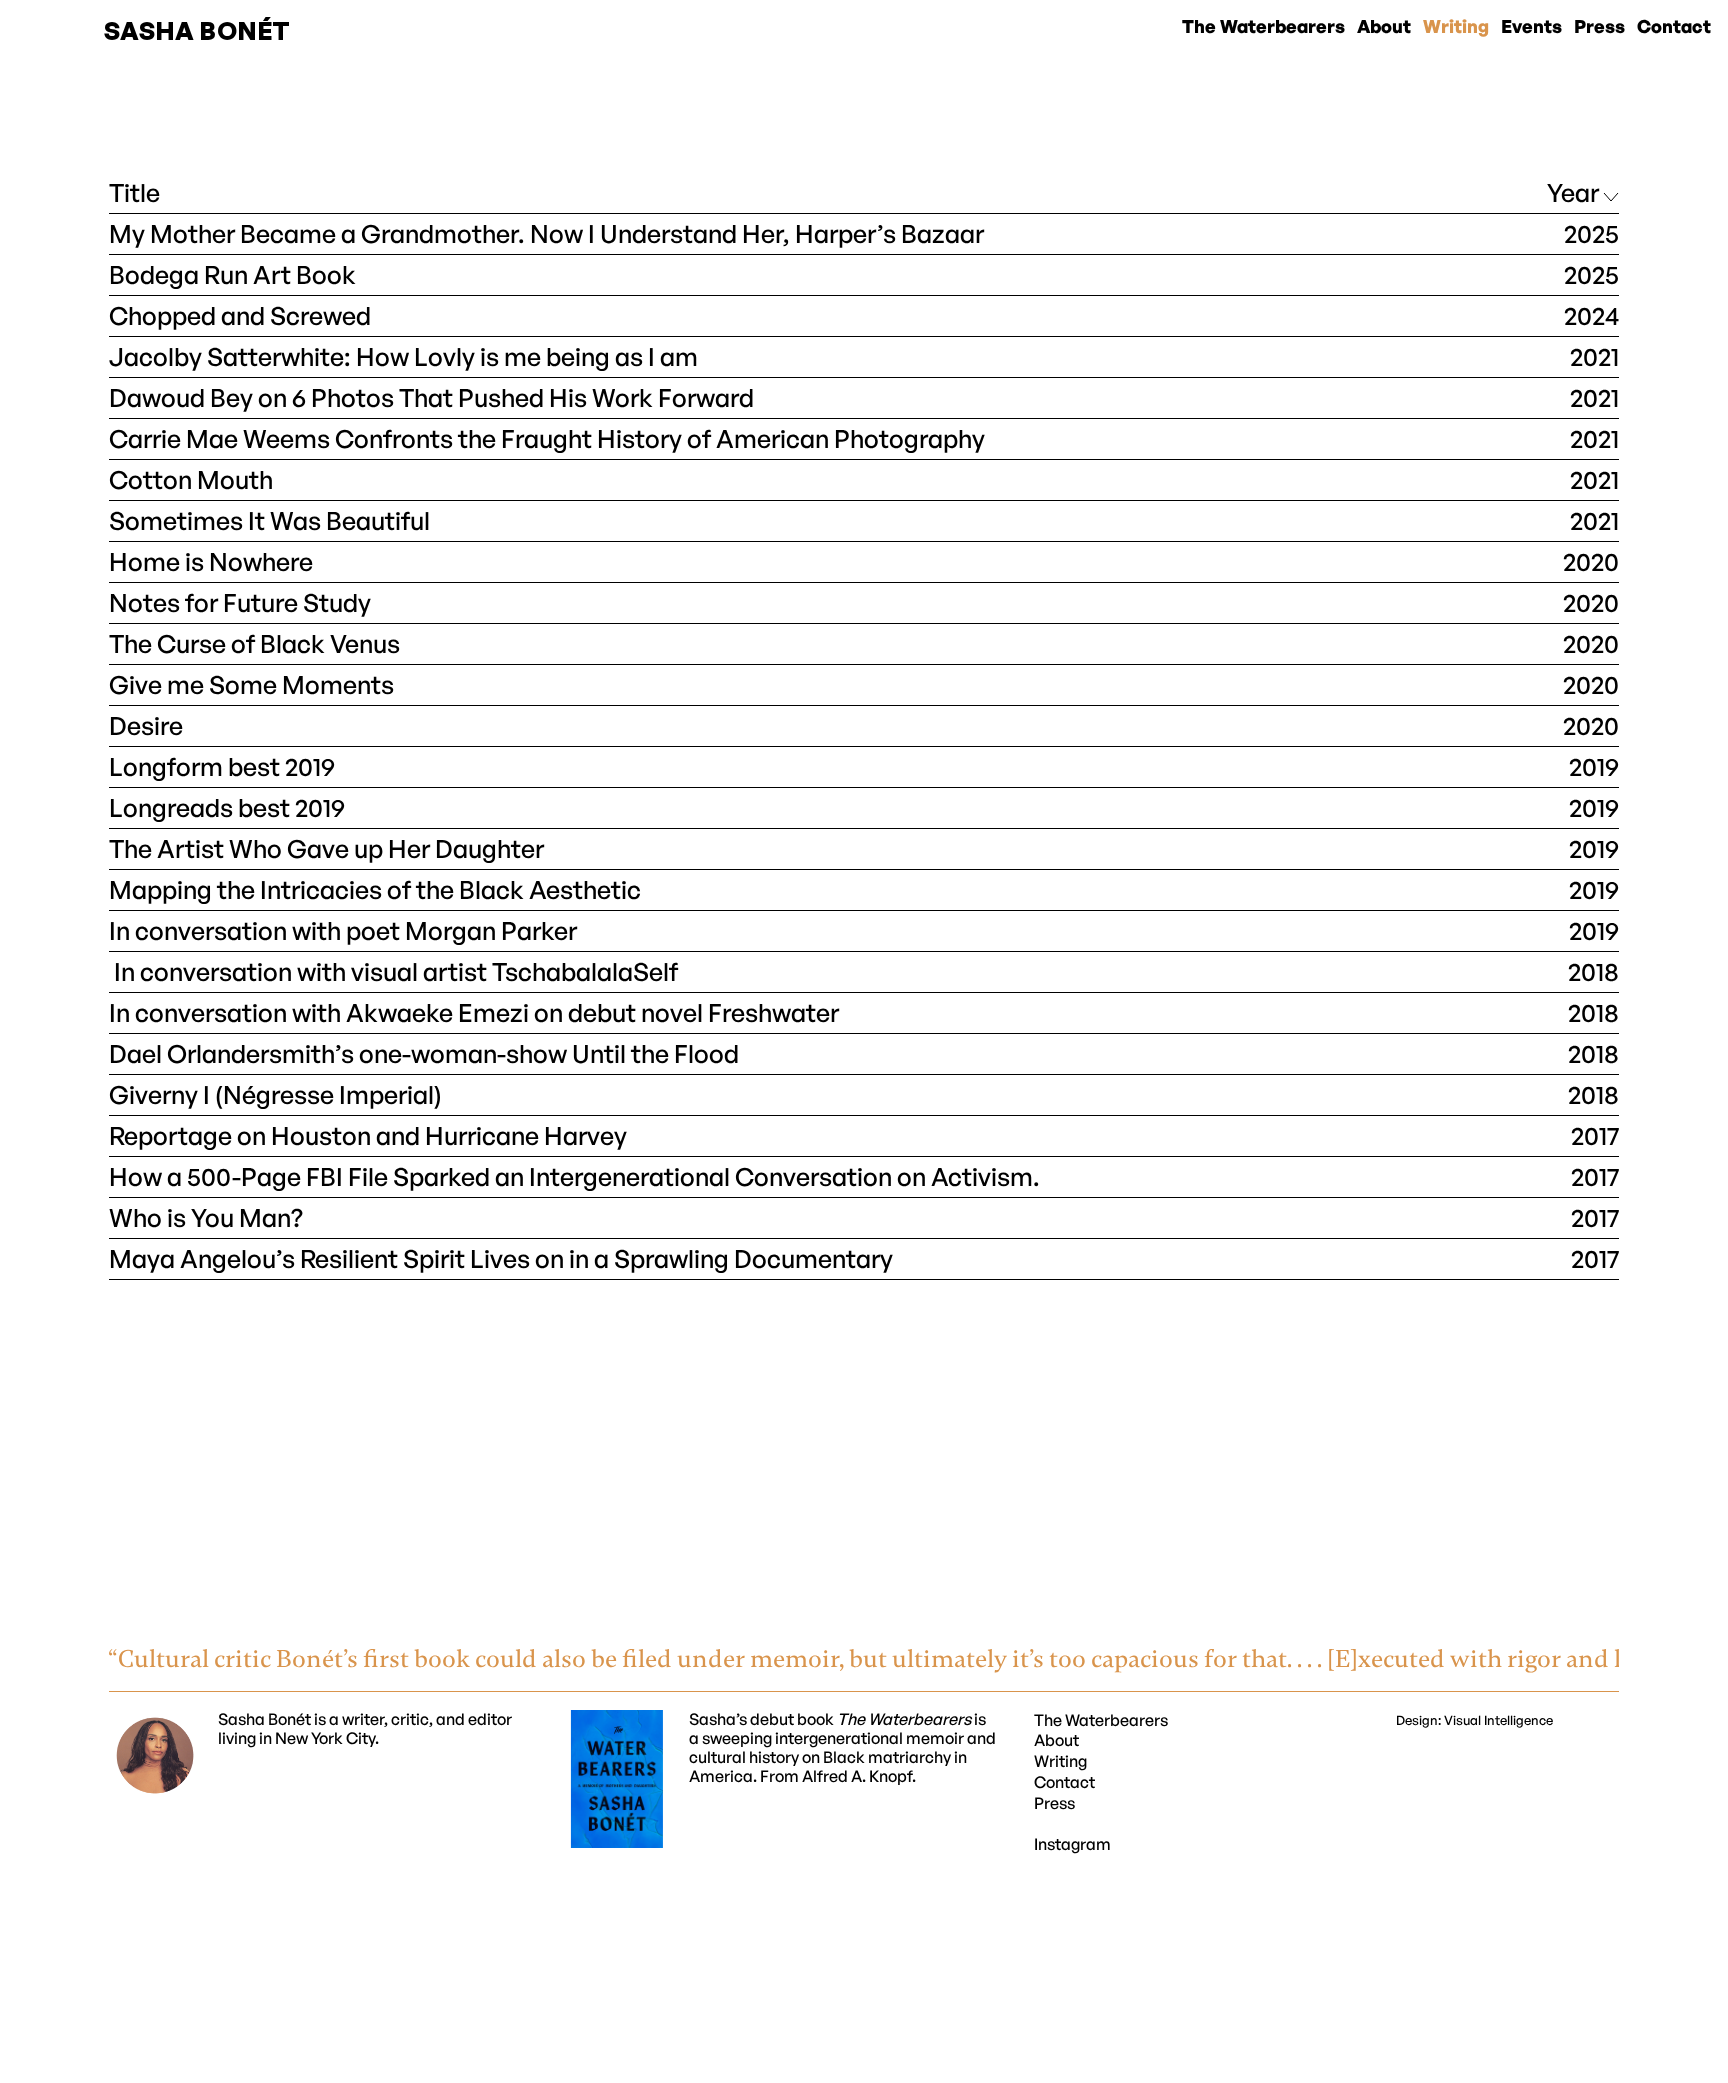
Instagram (1072, 1844)
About (1056, 1740)
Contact (1064, 1782)
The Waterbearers (1101, 1720)
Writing (1060, 1761)
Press (1054, 1803)
